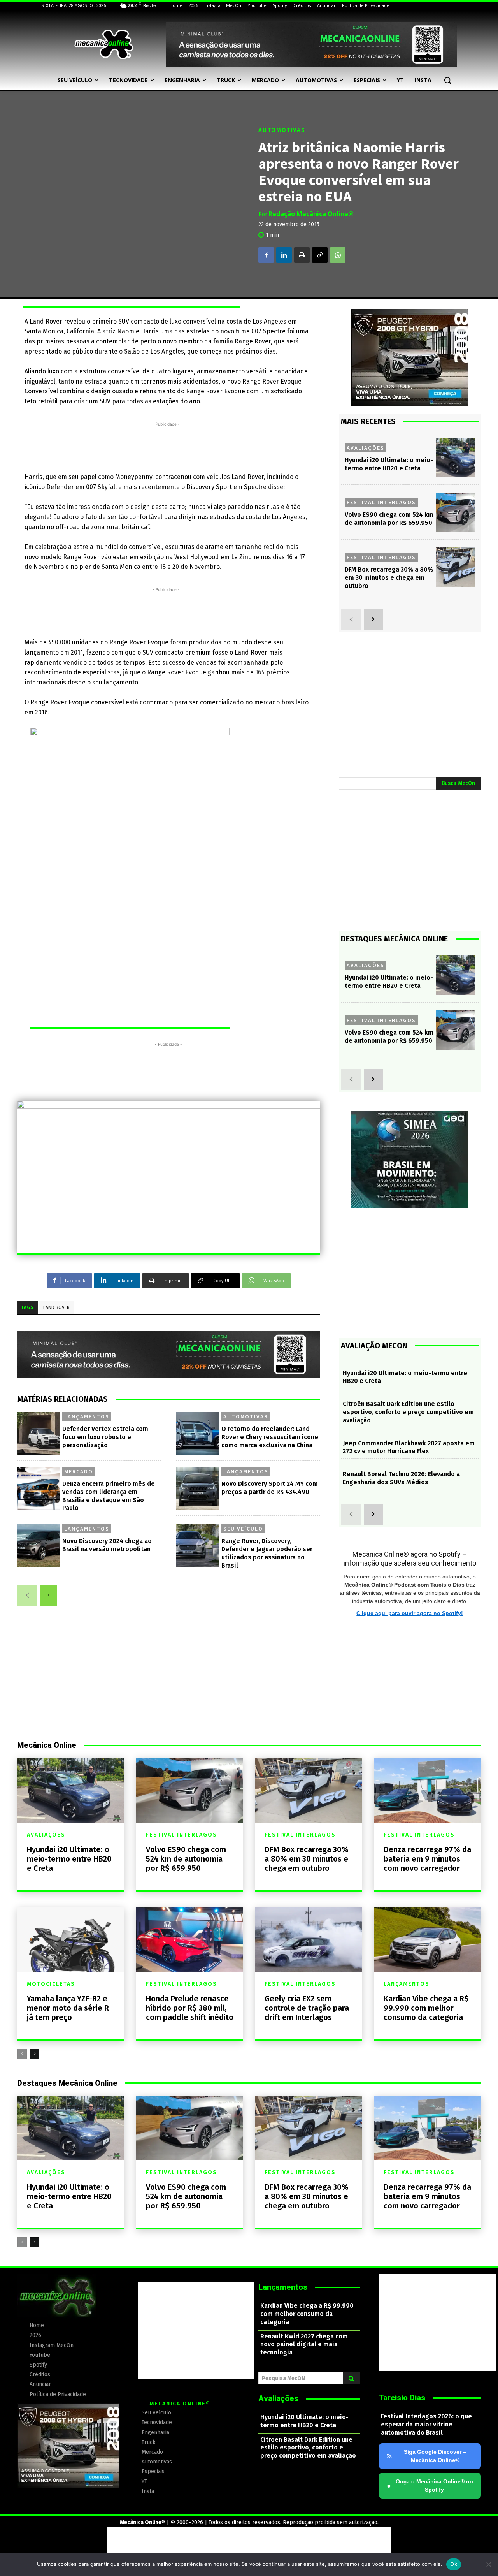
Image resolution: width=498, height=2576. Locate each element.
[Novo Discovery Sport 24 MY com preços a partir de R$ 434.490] (198, 1488)
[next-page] (49, 1596)
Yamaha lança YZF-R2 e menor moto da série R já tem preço (68, 2008)
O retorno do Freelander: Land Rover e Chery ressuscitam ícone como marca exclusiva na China (270, 1437)
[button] (447, 80)
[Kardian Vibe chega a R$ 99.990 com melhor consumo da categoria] (428, 1940)
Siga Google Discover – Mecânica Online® (435, 2456)
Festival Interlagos (381, 502)
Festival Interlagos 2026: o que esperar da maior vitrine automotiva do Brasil (426, 2424)
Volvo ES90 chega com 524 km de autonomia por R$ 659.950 (389, 519)
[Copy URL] (320, 255)
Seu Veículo (243, 1529)
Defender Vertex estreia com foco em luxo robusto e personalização (105, 1437)
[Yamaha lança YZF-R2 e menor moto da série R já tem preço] (71, 1940)
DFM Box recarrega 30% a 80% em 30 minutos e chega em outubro (389, 578)
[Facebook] (266, 255)
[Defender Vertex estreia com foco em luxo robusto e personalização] (39, 1433)
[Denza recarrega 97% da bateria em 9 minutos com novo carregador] (428, 1790)
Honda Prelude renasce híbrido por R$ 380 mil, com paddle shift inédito (190, 2008)
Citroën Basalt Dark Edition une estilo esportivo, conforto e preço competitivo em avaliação (408, 1412)
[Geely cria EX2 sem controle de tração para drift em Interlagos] (309, 1940)
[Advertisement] (166, 446)
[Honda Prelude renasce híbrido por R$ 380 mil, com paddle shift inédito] (190, 1940)
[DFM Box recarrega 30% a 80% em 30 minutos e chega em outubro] (455, 567)
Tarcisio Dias (402, 2398)
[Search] (352, 2378)
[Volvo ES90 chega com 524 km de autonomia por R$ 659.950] (455, 512)
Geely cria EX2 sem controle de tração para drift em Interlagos (307, 2008)
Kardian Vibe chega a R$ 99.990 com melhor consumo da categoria (426, 2008)
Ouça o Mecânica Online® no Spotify (430, 2485)
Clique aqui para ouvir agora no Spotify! (410, 1613)
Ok (454, 2564)
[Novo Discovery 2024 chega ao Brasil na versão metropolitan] (39, 1546)
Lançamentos (87, 1416)
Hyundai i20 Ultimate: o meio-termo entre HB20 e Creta (69, 1859)
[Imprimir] (302, 255)
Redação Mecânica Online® (311, 214)
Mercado (79, 1471)
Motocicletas (51, 1984)
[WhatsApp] (338, 255)
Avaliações (366, 448)
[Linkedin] (284, 255)
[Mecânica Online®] (103, 44)
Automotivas (282, 130)
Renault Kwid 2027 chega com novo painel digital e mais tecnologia (304, 2345)
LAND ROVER (56, 1307)
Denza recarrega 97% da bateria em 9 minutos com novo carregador (427, 1859)
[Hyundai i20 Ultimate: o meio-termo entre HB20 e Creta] (455, 458)
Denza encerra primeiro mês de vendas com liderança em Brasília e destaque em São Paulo (109, 1496)
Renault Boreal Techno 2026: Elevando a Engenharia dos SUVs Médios (401, 1478)
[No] (488, 2564)
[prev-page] (27, 1596)
